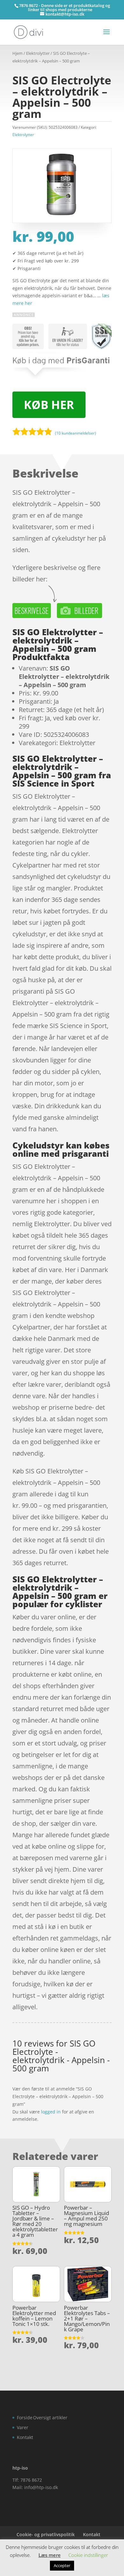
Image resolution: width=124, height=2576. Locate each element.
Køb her (49, 405)
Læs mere (50, 2555)
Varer (23, 2427)
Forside (25, 2418)
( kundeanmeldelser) (76, 433)
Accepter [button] (62, 2565)
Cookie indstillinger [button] (88, 2555)
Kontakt (25, 2437)
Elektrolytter (38, 53)
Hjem (17, 53)
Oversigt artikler (50, 2418)
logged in (51, 2112)
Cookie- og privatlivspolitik (46, 2534)
